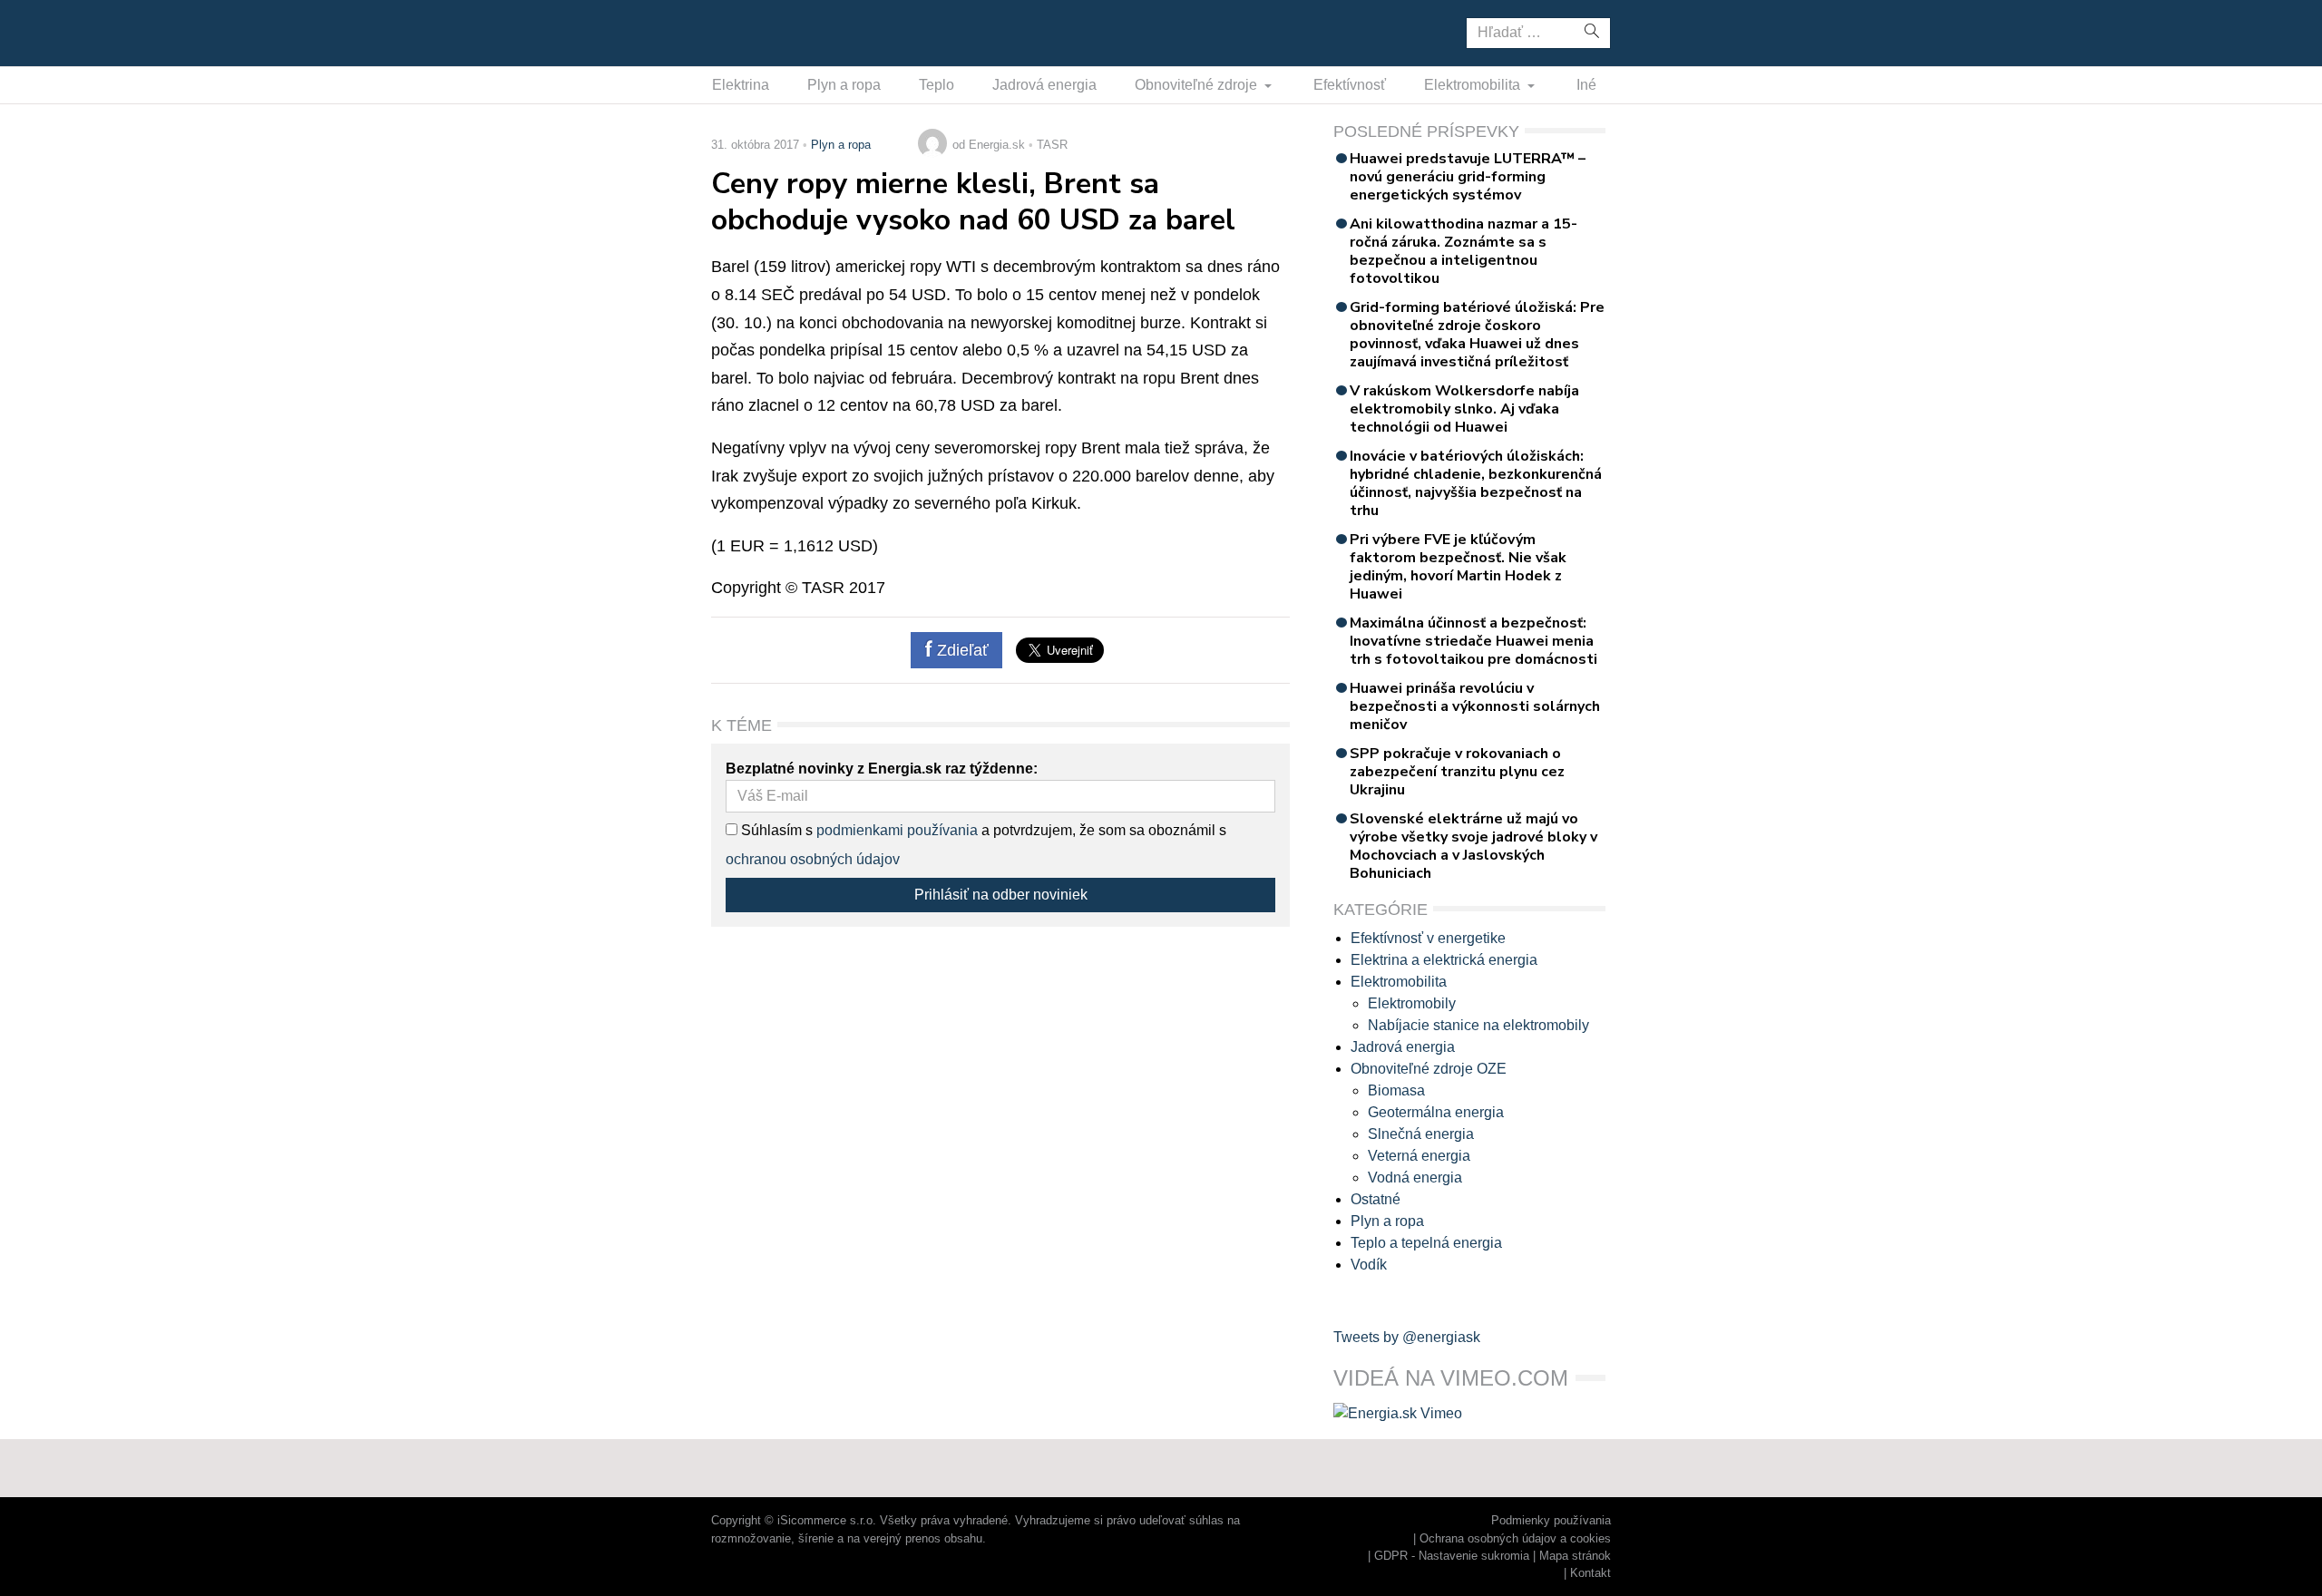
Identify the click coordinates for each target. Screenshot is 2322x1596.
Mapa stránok (1575, 1556)
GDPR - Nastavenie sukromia (1452, 1556)
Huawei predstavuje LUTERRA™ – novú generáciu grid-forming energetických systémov (1468, 177)
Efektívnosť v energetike (1428, 938)
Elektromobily (1412, 1003)
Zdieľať (961, 650)
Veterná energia (1419, 1156)
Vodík (1369, 1265)
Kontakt (1590, 1573)
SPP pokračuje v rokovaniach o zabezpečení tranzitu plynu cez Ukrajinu (1457, 772)
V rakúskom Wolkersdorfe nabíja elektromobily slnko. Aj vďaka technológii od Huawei (1464, 409)
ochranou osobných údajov (813, 859)
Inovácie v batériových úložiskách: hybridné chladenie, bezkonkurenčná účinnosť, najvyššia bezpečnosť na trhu (1476, 483)
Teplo (937, 85)
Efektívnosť (1350, 85)
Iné (1586, 85)
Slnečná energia (1421, 1134)
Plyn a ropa (844, 85)
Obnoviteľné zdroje (1198, 85)
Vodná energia (1415, 1178)
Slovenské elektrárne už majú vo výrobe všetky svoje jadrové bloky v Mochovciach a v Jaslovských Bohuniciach (1473, 846)
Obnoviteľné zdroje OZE (1429, 1069)
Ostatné (1376, 1199)
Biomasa (1396, 1090)
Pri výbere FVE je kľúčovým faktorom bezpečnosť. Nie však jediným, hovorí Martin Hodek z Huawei (1458, 567)
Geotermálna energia (1436, 1112)
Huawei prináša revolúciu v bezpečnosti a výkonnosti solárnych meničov (1475, 706)
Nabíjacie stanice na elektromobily (1478, 1025)
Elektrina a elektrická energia (1444, 960)
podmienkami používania (897, 830)
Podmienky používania (1551, 1520)
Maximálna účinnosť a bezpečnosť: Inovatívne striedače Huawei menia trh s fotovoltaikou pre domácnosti (1473, 641)
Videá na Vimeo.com (1451, 1378)
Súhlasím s (775, 830)
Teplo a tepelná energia (1426, 1243)
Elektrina (741, 85)
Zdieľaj (768, 32)
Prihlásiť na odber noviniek (1001, 895)
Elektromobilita (1474, 85)
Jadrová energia (1044, 85)
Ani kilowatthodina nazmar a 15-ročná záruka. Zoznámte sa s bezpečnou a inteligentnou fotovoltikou (1463, 251)
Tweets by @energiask (1407, 1337)
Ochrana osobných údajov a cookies (1515, 1538)
